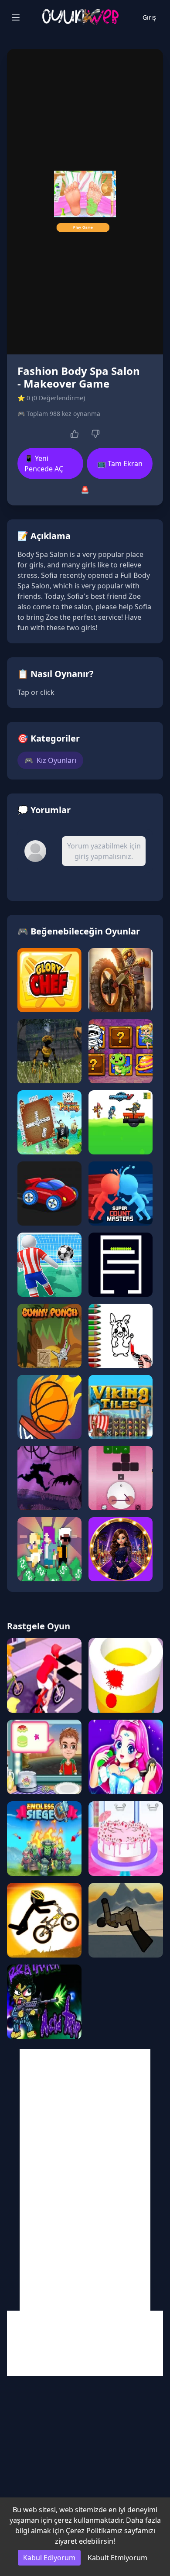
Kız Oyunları (50, 760)
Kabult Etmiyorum (117, 2558)
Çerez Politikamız (94, 2531)
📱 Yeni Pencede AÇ (44, 464)
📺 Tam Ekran (120, 464)
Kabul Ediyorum (49, 2558)
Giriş (149, 17)
